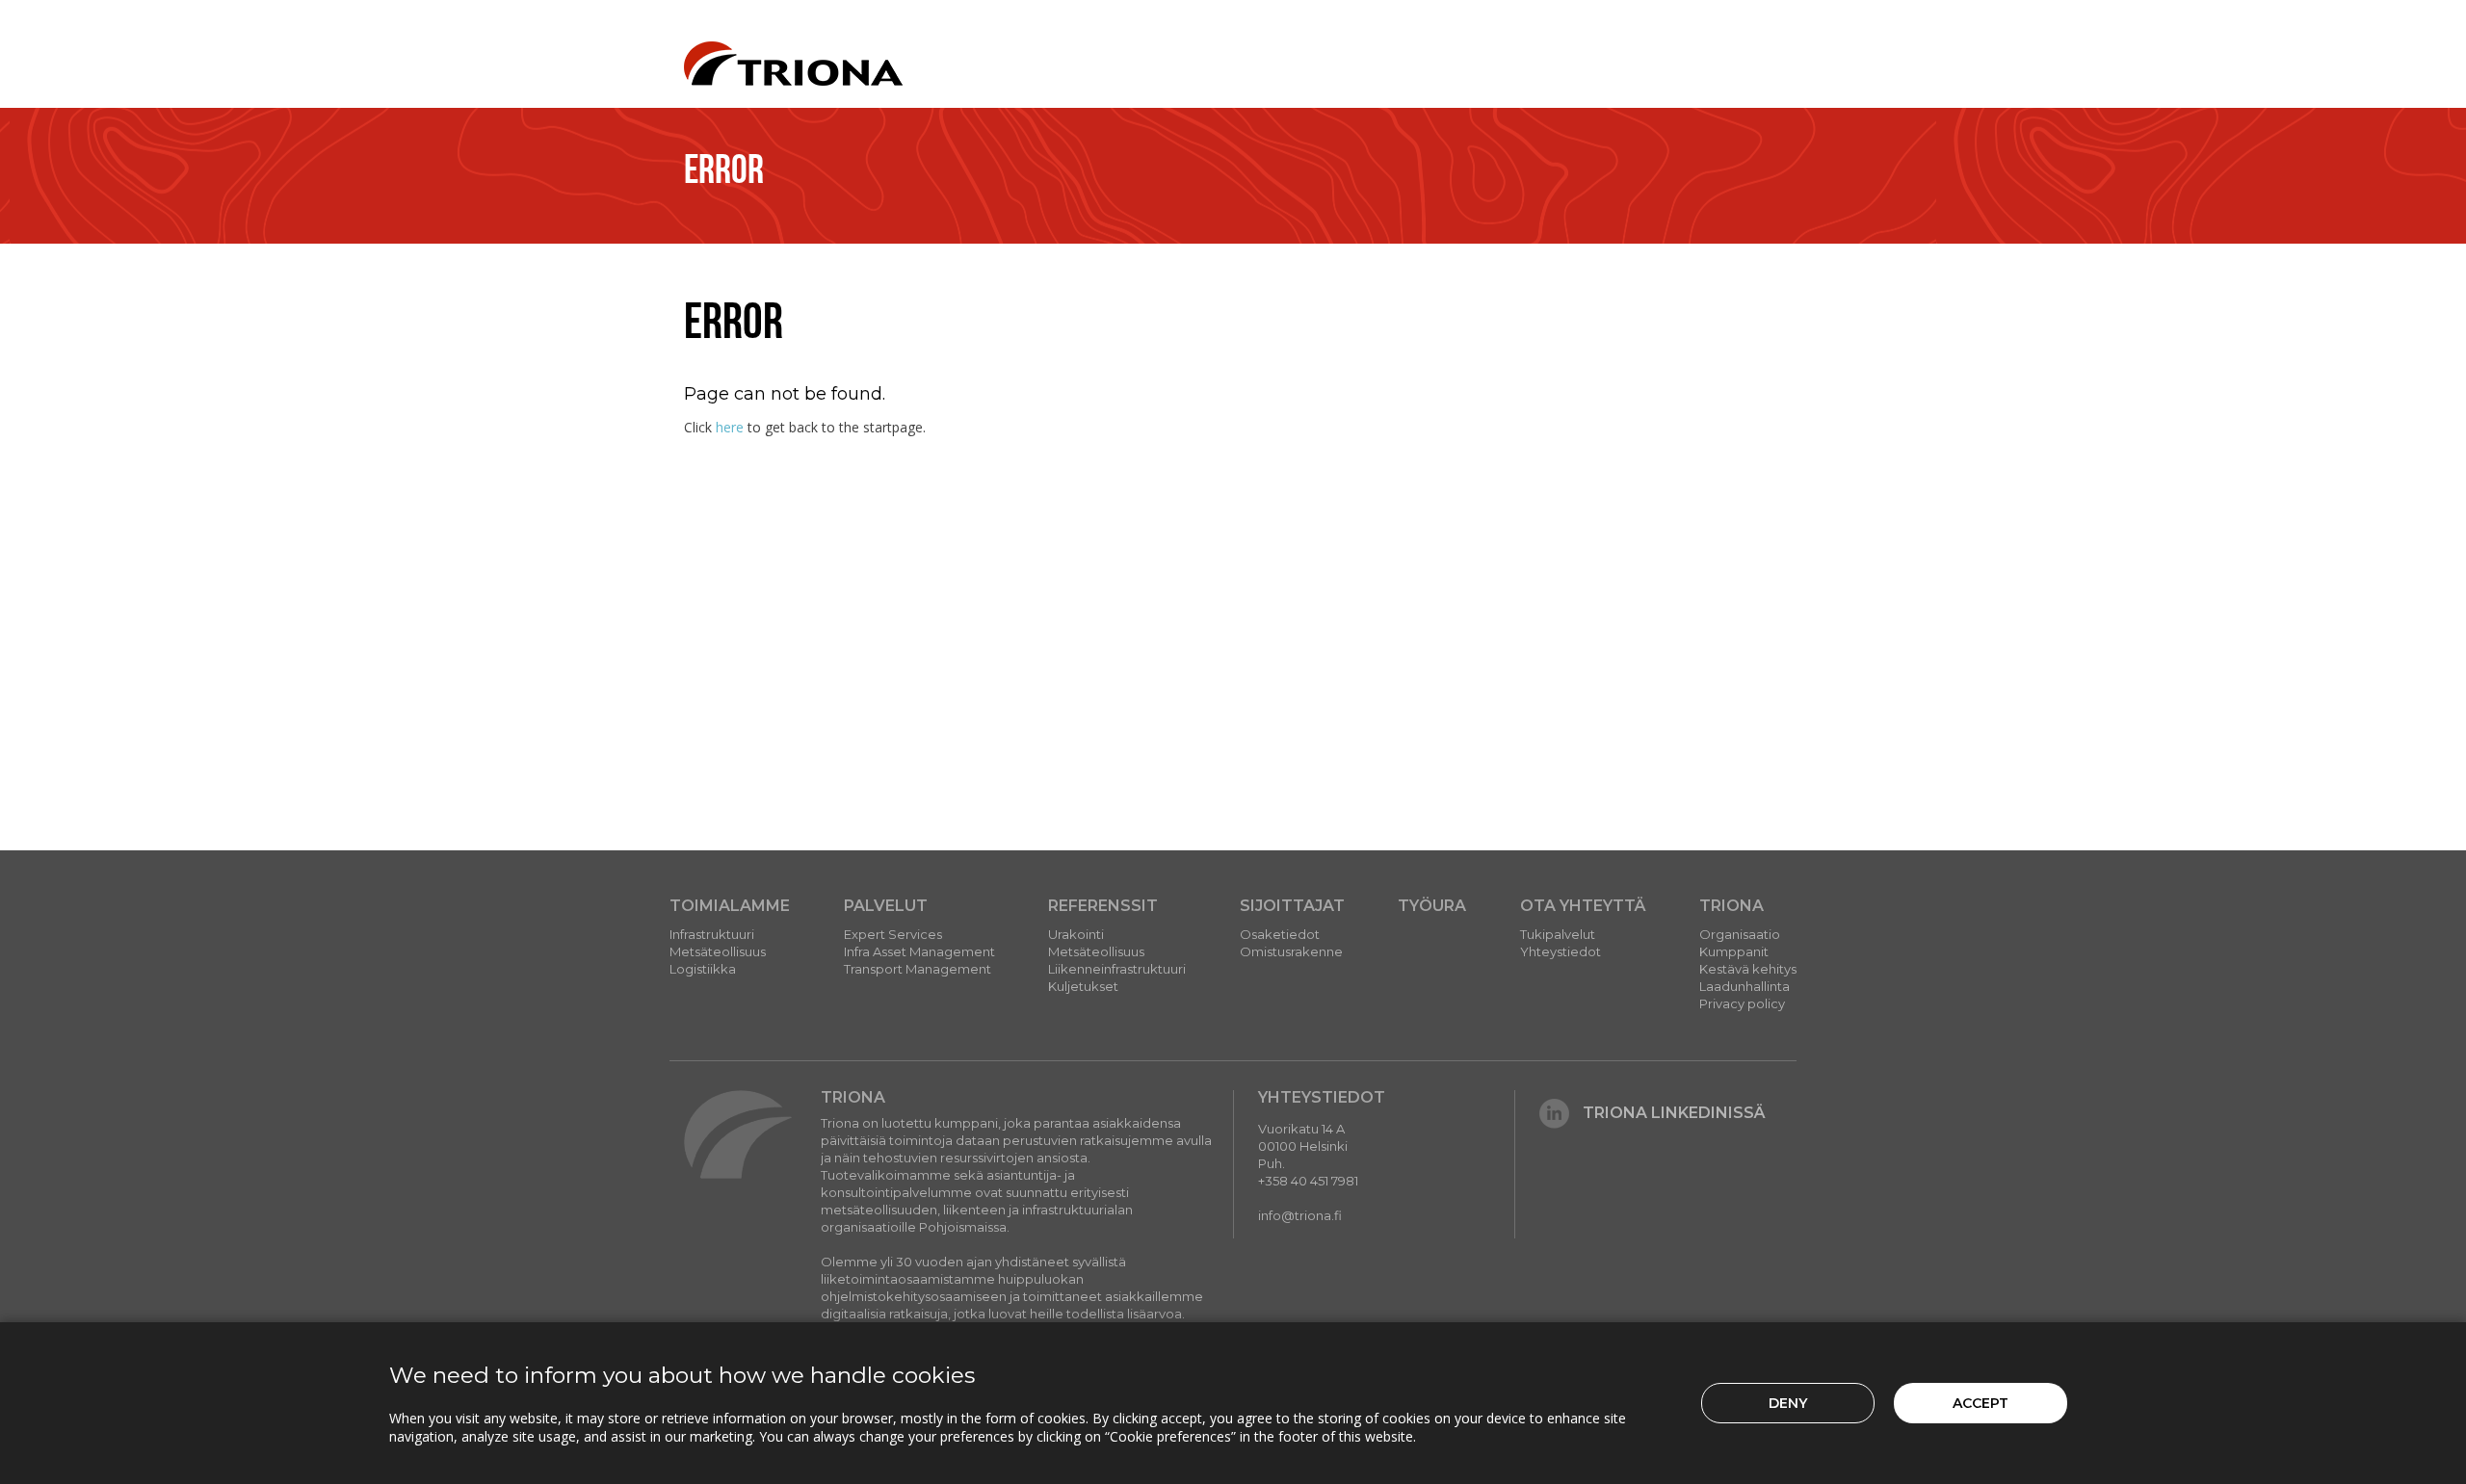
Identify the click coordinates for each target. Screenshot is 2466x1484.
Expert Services (893, 934)
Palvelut (886, 906)
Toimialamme (730, 906)
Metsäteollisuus (718, 951)
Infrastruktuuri (712, 934)
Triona (1731, 906)
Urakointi (1076, 934)
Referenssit (1103, 906)
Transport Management (918, 969)
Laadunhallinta (1745, 986)
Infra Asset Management (919, 951)
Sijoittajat (1292, 906)
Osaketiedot (1280, 934)
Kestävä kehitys (1748, 969)
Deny (1788, 1403)
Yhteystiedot (1561, 951)
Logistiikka (703, 969)
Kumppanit (1734, 951)
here (730, 427)
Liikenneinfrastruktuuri (1117, 969)
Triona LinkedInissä (1674, 1113)
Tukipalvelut (1558, 934)
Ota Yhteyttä (1583, 906)
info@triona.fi (1300, 1215)
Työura (1432, 906)
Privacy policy (1742, 1003)
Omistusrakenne (1291, 951)
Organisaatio (1740, 934)
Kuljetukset (1083, 986)
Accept (1981, 1403)
